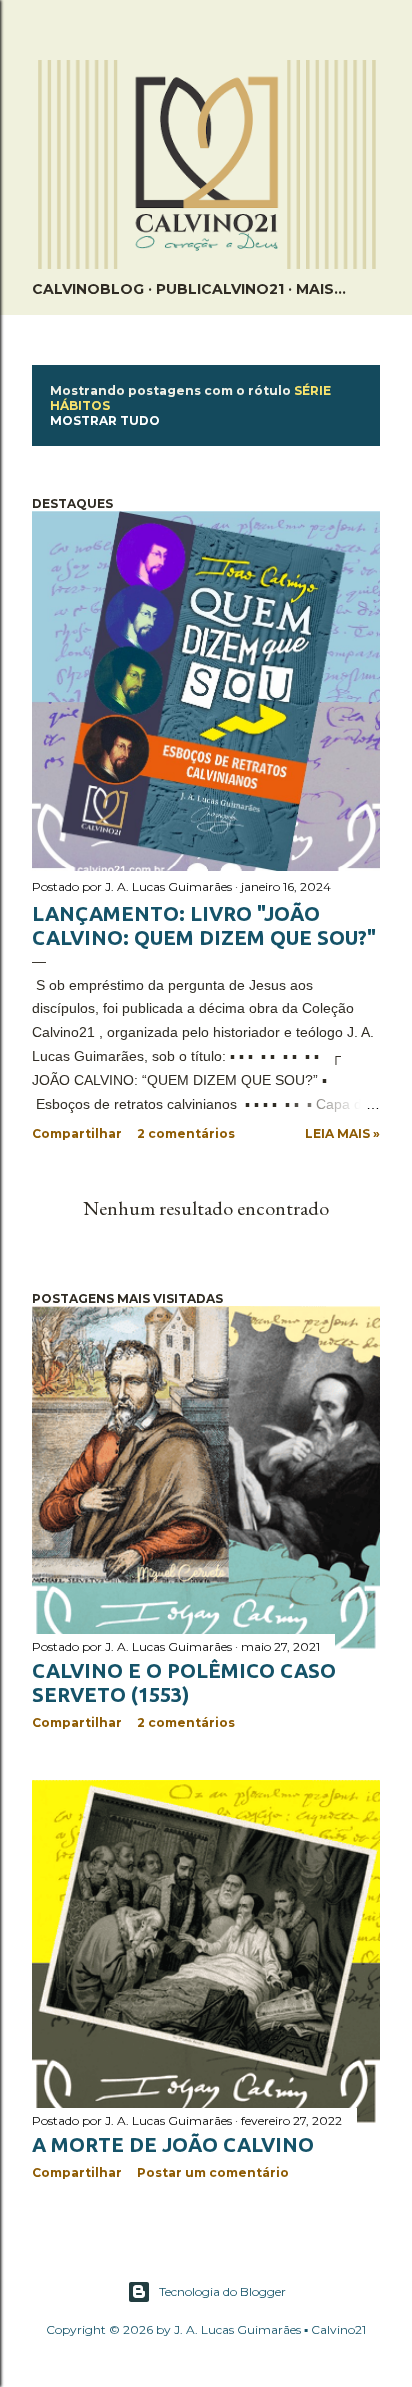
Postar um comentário (213, 2172)
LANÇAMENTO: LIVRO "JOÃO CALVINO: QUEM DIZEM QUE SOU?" (204, 925)
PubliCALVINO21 (220, 289)
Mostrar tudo (105, 420)
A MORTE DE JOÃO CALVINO (173, 2144)
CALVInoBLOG (88, 289)
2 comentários (186, 1133)
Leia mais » (342, 1133)
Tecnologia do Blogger (222, 2291)
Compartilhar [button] (77, 1133)
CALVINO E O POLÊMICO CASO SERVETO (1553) (184, 1682)
